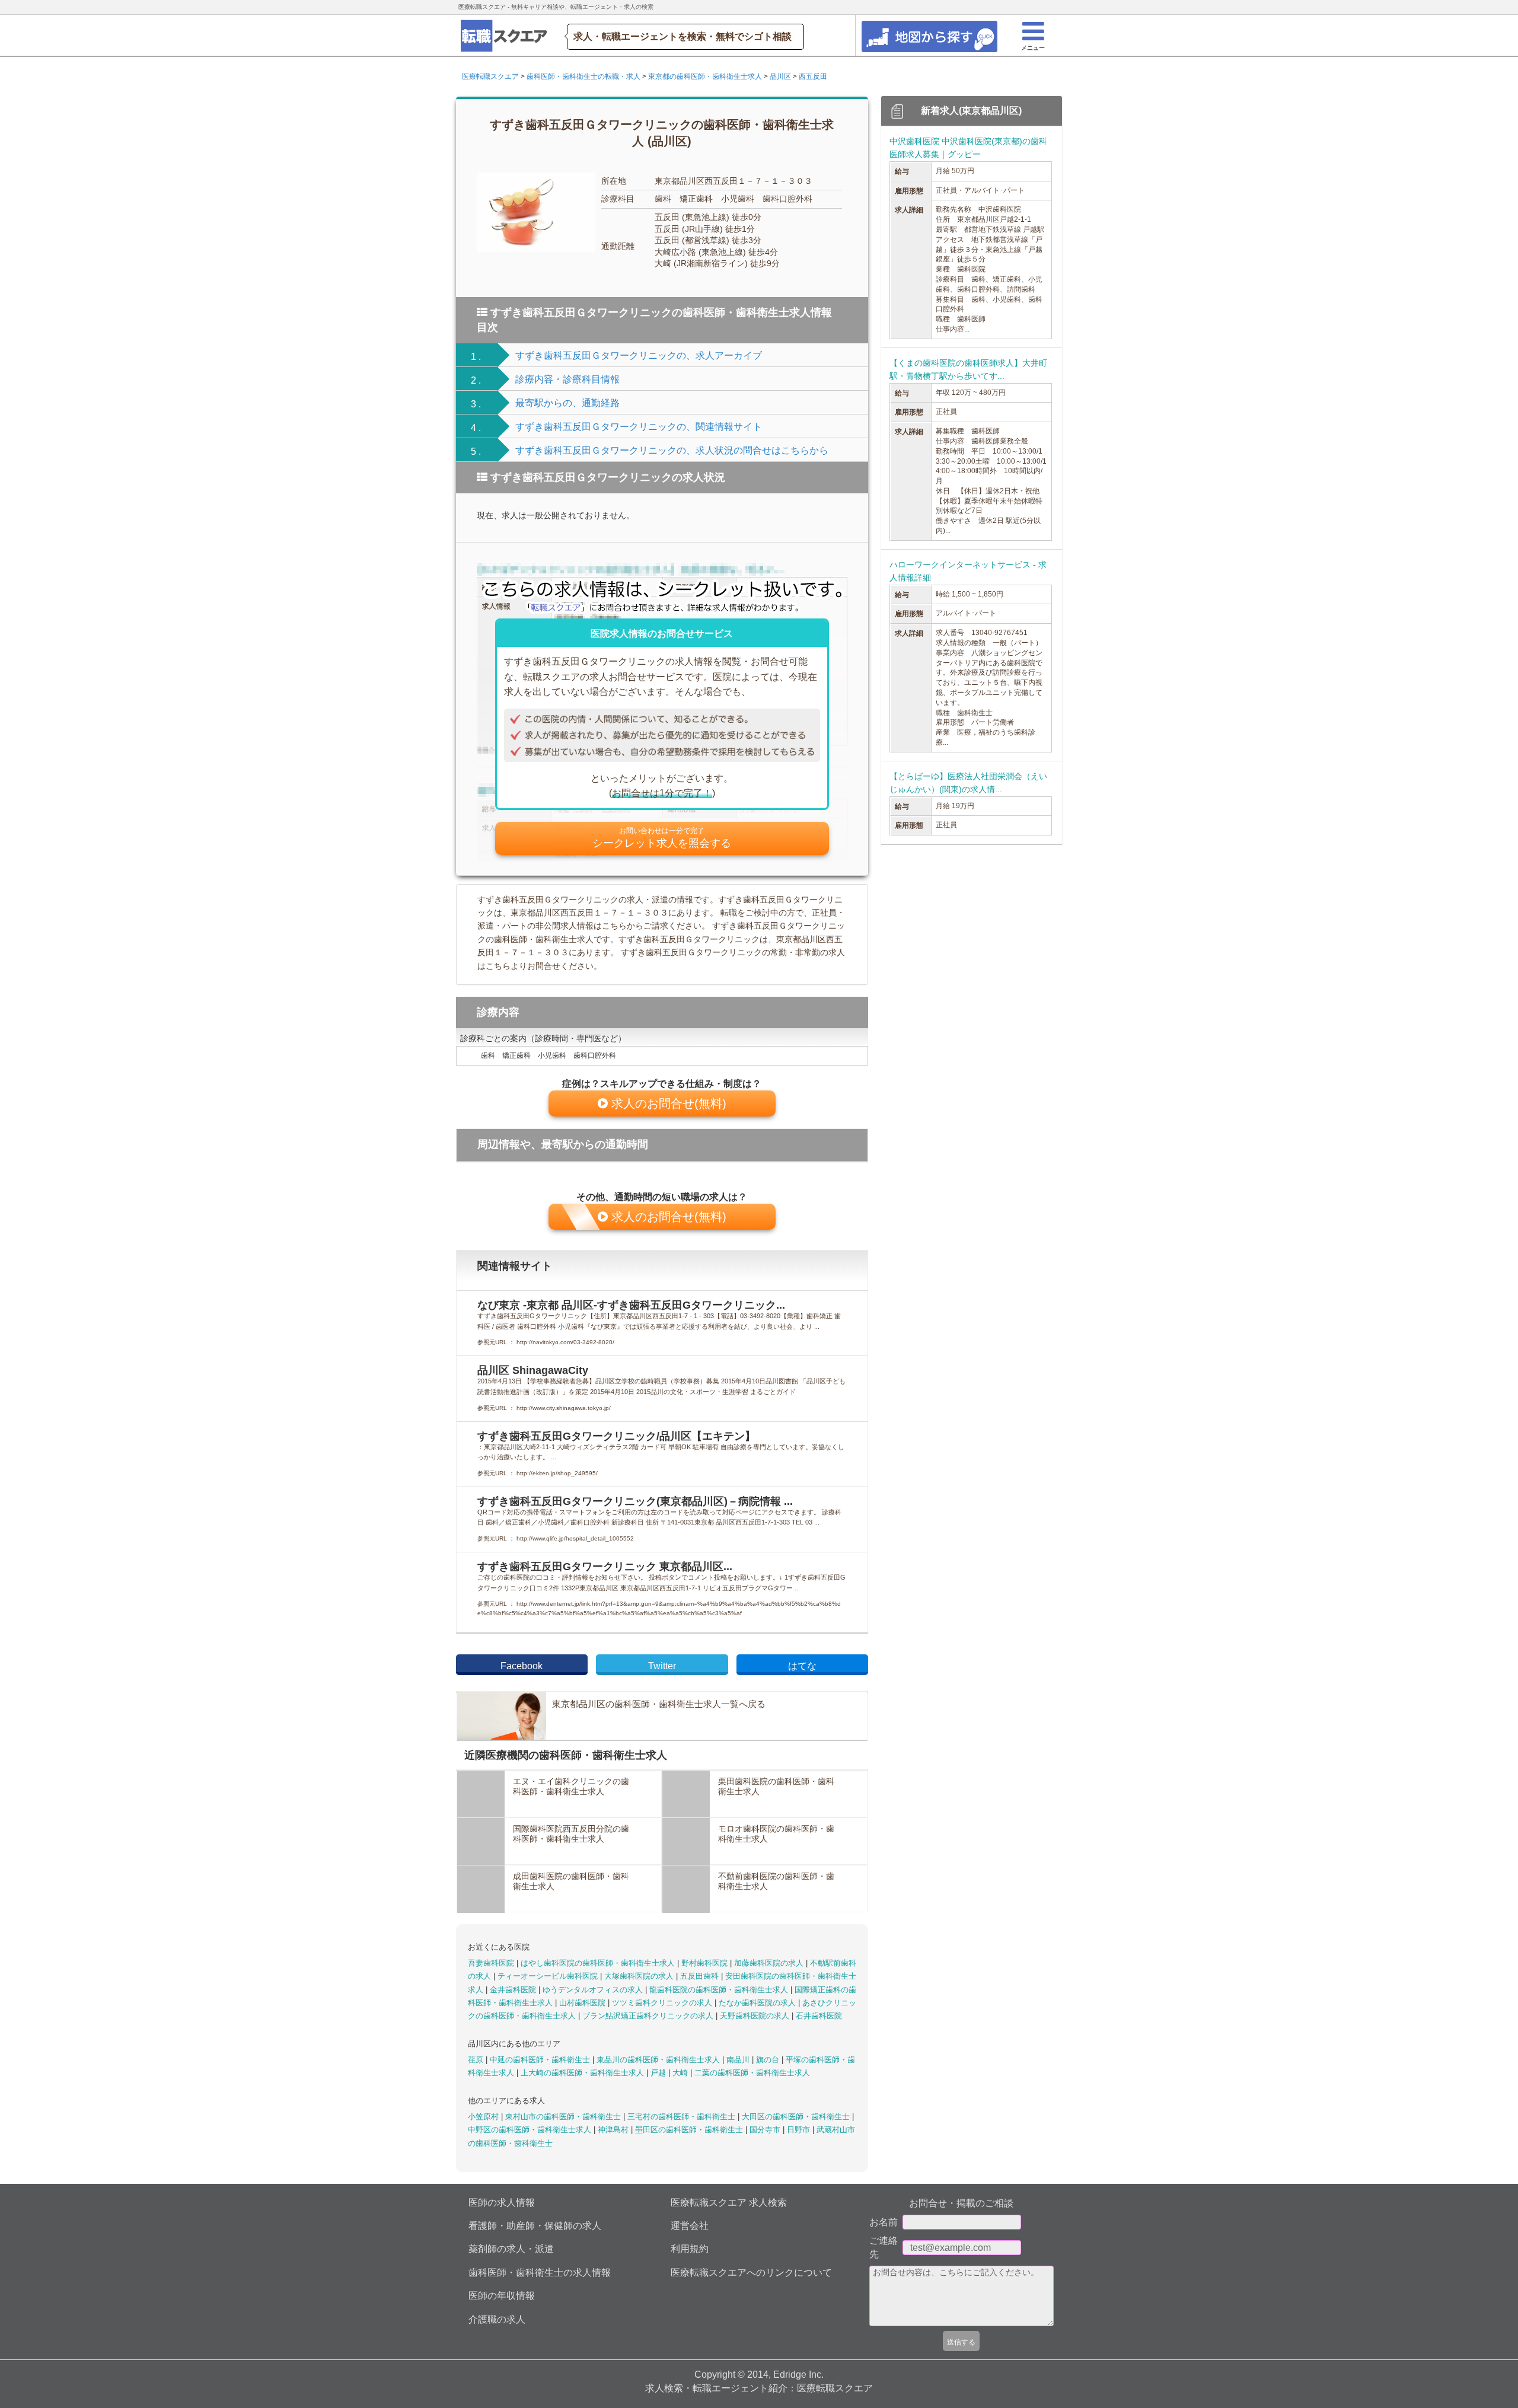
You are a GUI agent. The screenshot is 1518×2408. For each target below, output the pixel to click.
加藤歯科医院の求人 (770, 1963)
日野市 (800, 2130)
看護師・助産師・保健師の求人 (535, 2226)
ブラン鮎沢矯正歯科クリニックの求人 (649, 2016)
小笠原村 (484, 2117)
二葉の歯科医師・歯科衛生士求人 (752, 2073)
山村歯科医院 (583, 2003)
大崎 (681, 2073)
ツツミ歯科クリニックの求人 (663, 2003)
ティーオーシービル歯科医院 (549, 1976)
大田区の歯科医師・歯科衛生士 (797, 2117)
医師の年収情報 (502, 2296)
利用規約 (690, 2249)
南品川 (739, 2060)
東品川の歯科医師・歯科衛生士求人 (659, 2060)
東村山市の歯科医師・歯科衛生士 (564, 2117)
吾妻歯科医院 (492, 1963)
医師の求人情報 (502, 2203)
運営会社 (690, 2226)
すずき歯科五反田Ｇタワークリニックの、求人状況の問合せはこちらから (672, 450)
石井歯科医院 (819, 2016)
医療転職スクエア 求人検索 (729, 2203)
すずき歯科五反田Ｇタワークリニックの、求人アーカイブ (639, 355)
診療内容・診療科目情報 (567, 379)
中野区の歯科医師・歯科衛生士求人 (531, 2130)
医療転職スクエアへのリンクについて (751, 2273)
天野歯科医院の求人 (756, 2016)
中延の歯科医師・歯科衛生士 (541, 2060)
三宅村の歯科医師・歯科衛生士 (683, 2117)
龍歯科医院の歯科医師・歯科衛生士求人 (720, 1990)
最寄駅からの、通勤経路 (567, 403)
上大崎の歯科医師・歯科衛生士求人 (583, 2073)
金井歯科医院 (514, 1990)
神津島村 (614, 2130)
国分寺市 (766, 2130)
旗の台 (769, 2060)
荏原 (477, 2060)
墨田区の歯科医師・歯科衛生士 (690, 2130)
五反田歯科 (701, 1976)
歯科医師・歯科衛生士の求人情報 (540, 2273)
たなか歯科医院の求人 (758, 2003)
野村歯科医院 (706, 1963)
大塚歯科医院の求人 (640, 1976)
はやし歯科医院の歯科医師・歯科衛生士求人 (599, 1963)
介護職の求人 (497, 2319)
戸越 (659, 2073)
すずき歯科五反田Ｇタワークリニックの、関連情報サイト (639, 427)
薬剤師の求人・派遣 (511, 2249)
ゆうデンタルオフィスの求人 (594, 1990)
